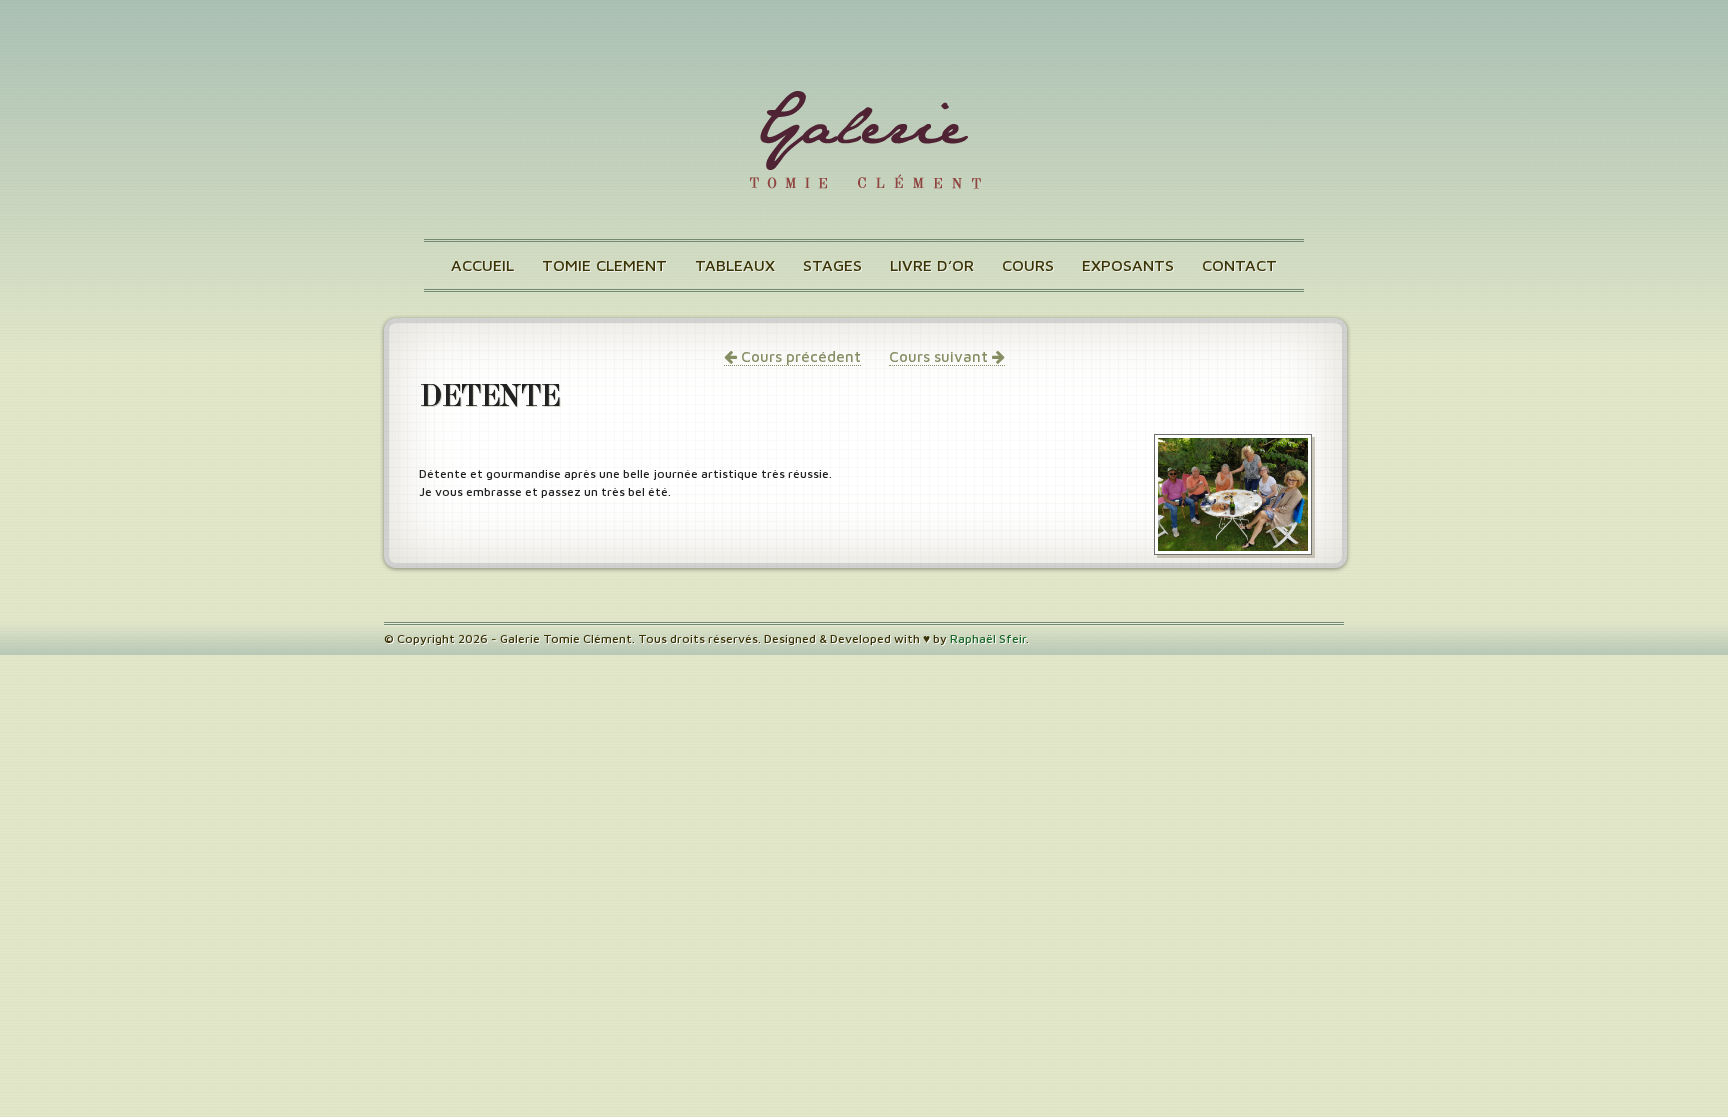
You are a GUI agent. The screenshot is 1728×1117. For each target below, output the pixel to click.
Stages (832, 265)
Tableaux (735, 265)
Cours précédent (799, 356)
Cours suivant (940, 356)
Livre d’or (932, 265)
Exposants (1128, 265)
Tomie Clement (604, 265)
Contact (1239, 265)
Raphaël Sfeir (988, 638)
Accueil (482, 265)
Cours (1028, 265)
